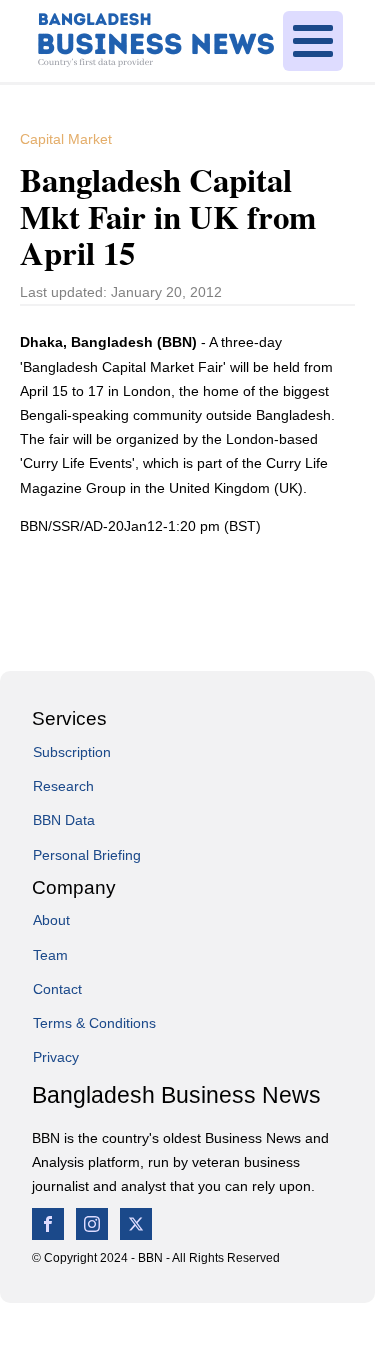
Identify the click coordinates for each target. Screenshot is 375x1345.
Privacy (56, 1057)
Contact (57, 989)
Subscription (72, 752)
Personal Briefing (87, 855)
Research (63, 786)
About (51, 920)
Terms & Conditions (94, 1023)
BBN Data (64, 820)
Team (50, 955)
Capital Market (66, 139)
